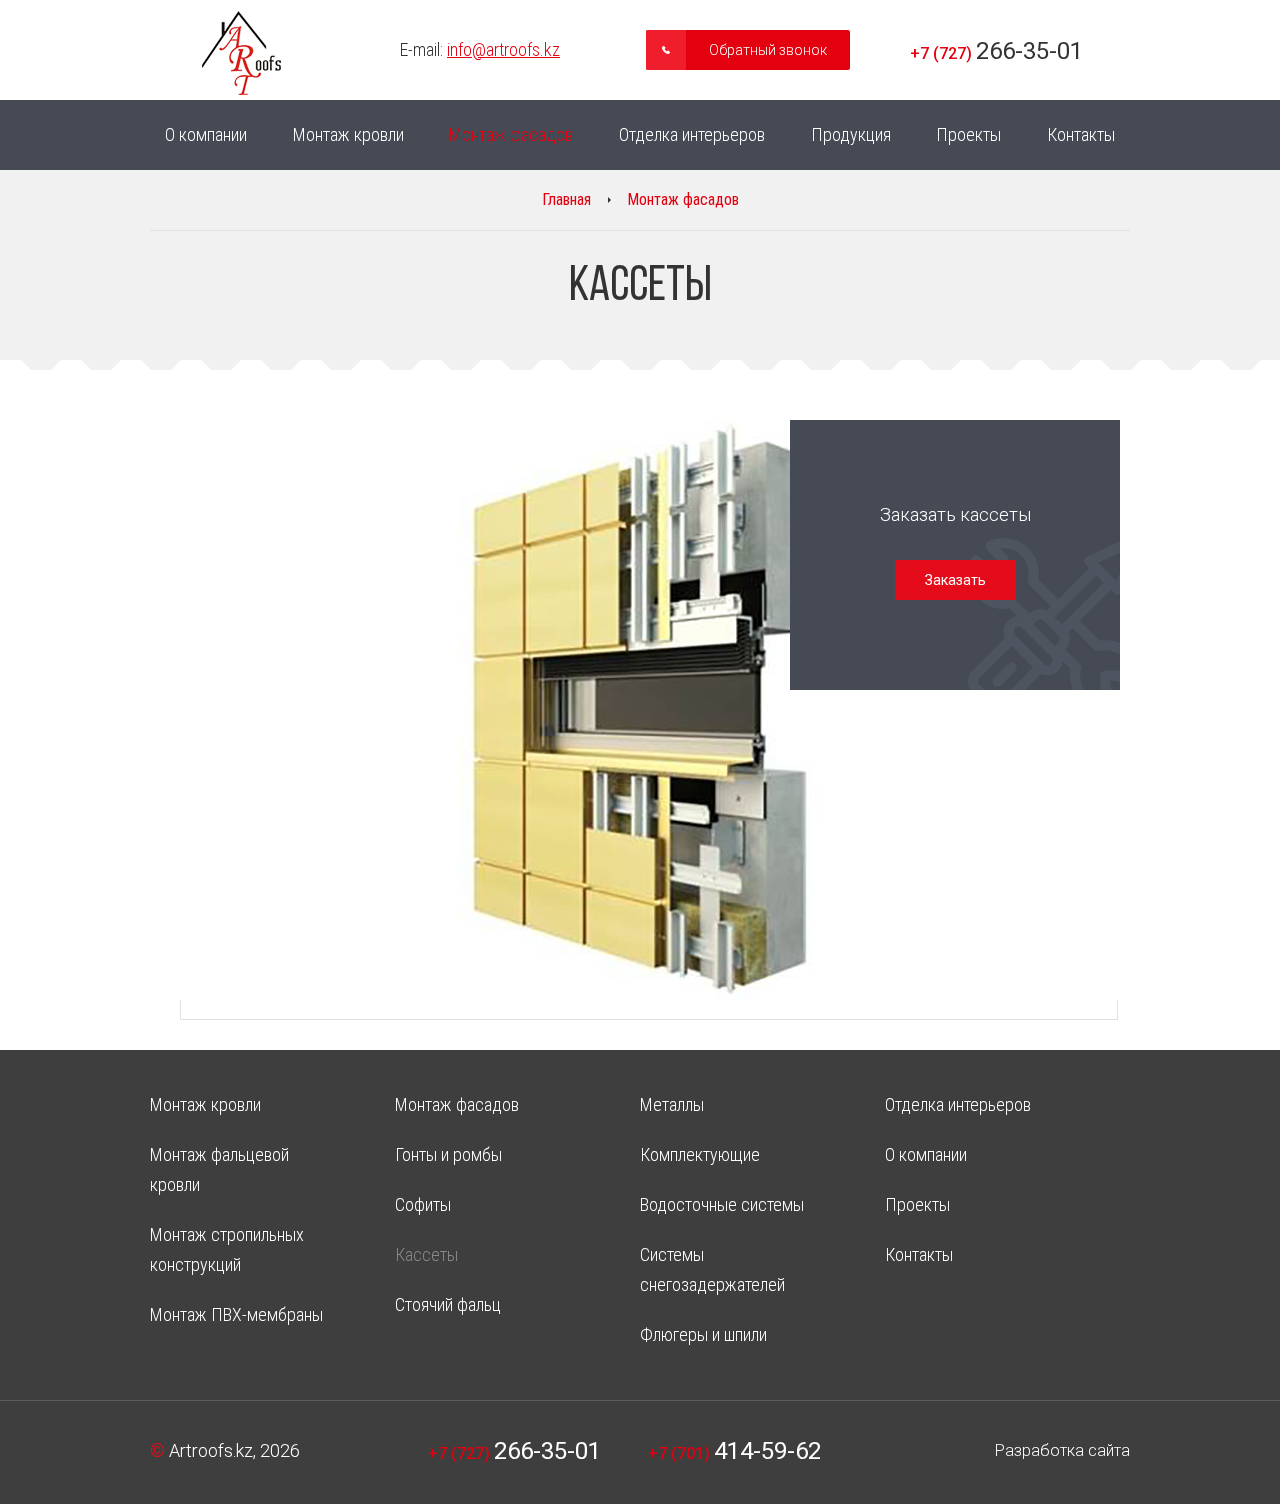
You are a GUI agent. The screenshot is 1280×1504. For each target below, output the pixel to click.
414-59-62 (734, 1451)
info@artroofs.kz (503, 49)
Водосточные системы (722, 1204)
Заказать (955, 580)
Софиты (423, 1204)
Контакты (1081, 134)
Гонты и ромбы (448, 1154)
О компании (206, 134)
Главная (566, 199)
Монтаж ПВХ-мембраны (236, 1314)
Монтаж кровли (348, 134)
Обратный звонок (768, 50)
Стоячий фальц (448, 1304)
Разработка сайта (1062, 1450)
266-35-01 (996, 51)
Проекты (968, 134)
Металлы (672, 1104)
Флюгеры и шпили (703, 1334)
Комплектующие (700, 1154)
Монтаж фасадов (511, 134)
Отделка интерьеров (692, 134)
